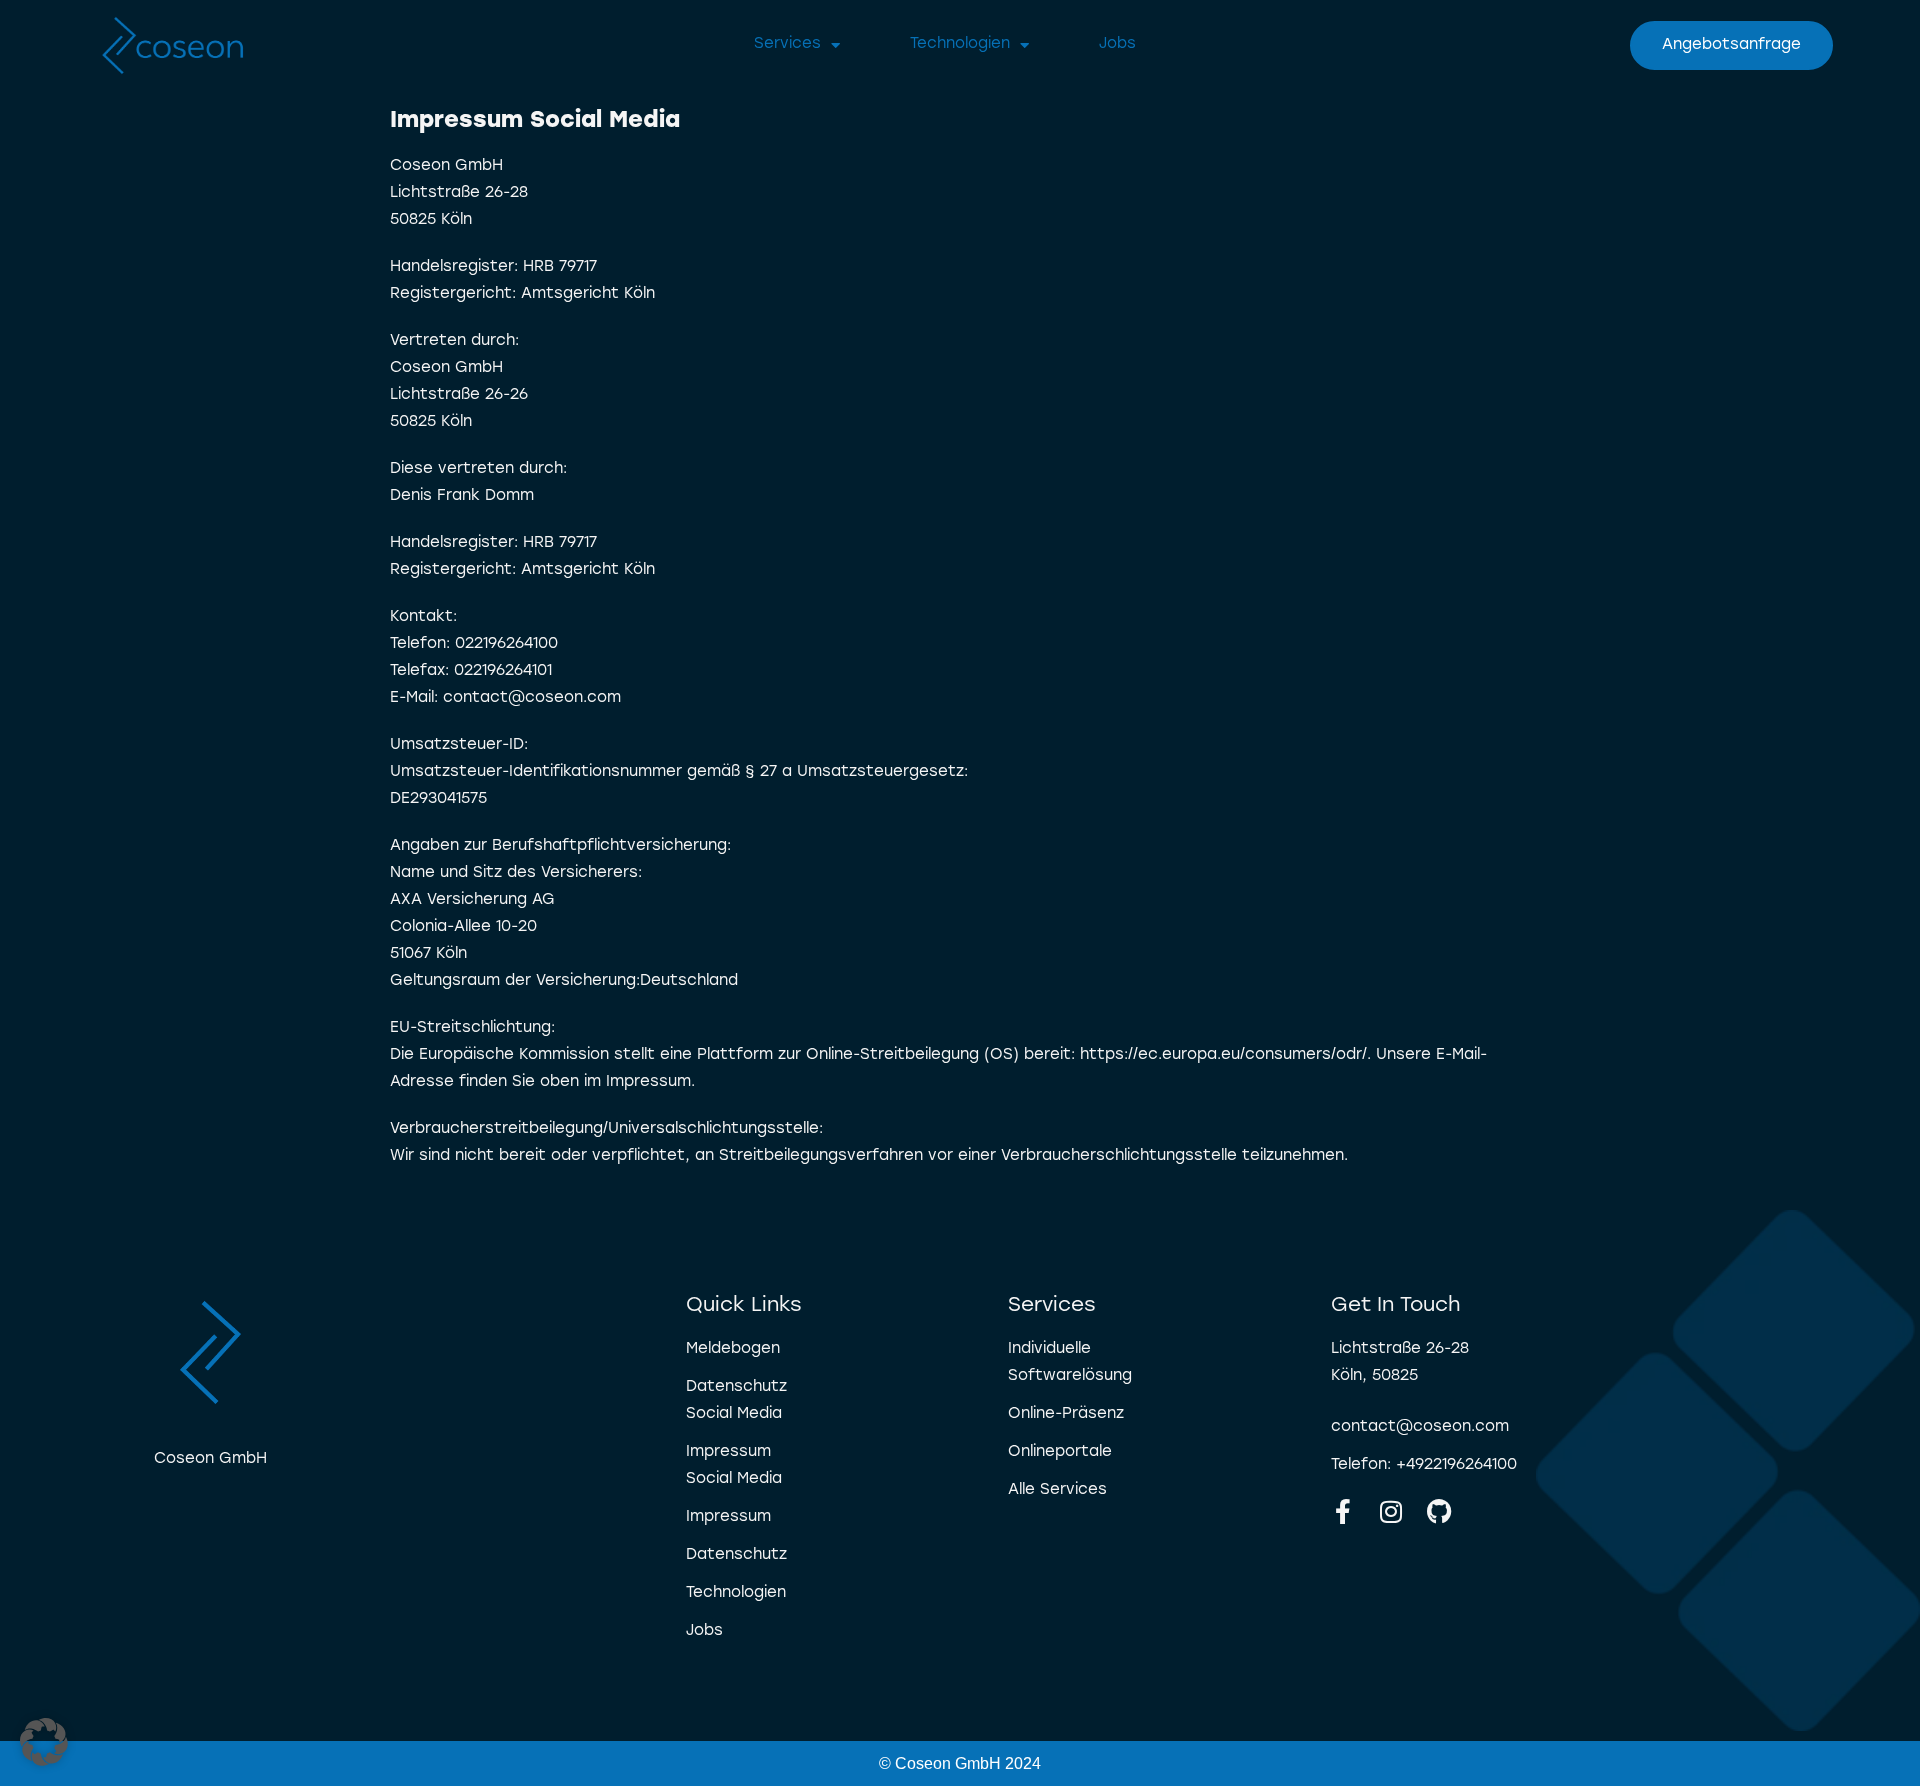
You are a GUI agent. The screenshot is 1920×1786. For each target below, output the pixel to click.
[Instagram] (1391, 1511)
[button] (44, 1742)
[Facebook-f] (1343, 1511)
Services (787, 44)
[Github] (1439, 1511)
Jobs (1117, 44)
